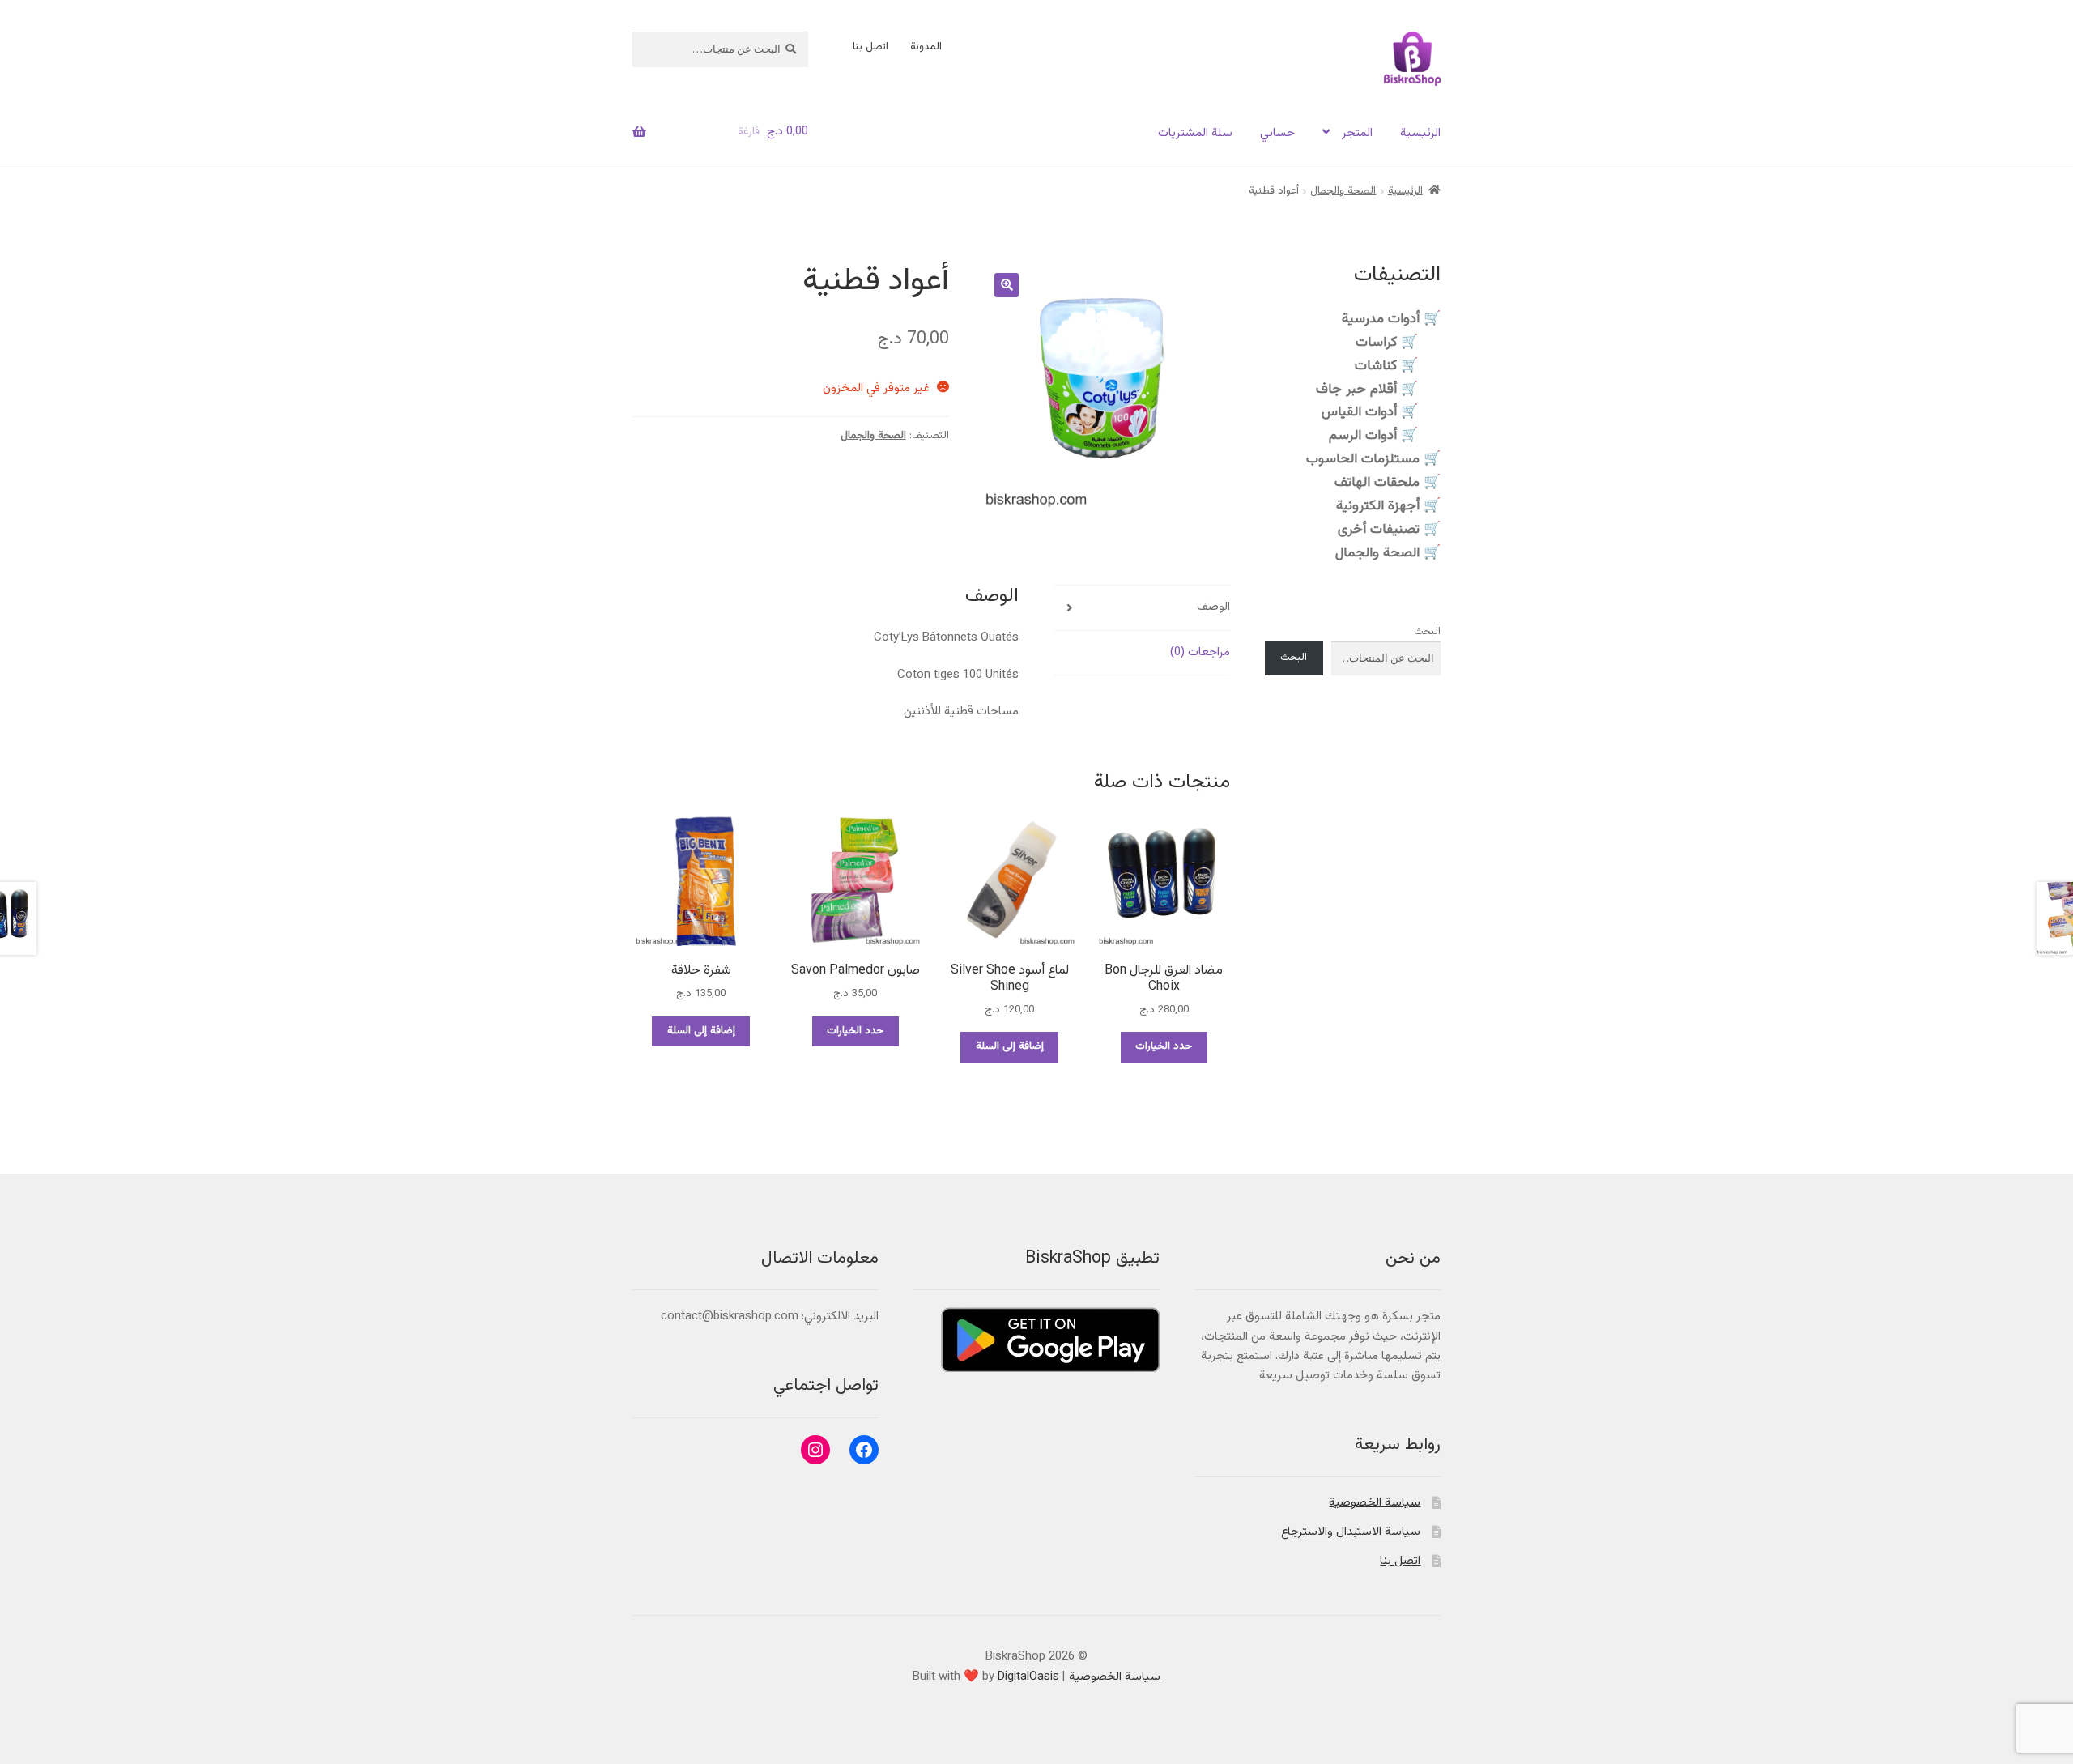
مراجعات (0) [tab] (1200, 652)
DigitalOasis (1028, 1677)
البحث (1427, 632)
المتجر (1357, 133)
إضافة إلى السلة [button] (1010, 1046)
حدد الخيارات (1164, 1046)
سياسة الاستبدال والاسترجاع (1351, 1532)
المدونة (926, 47)
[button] (1007, 285)
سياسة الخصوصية (1375, 1503)
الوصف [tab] (1213, 607)
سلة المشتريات (1195, 133)
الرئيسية (1420, 133)
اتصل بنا (870, 47)
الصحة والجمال (1343, 191)
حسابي (1277, 133)
